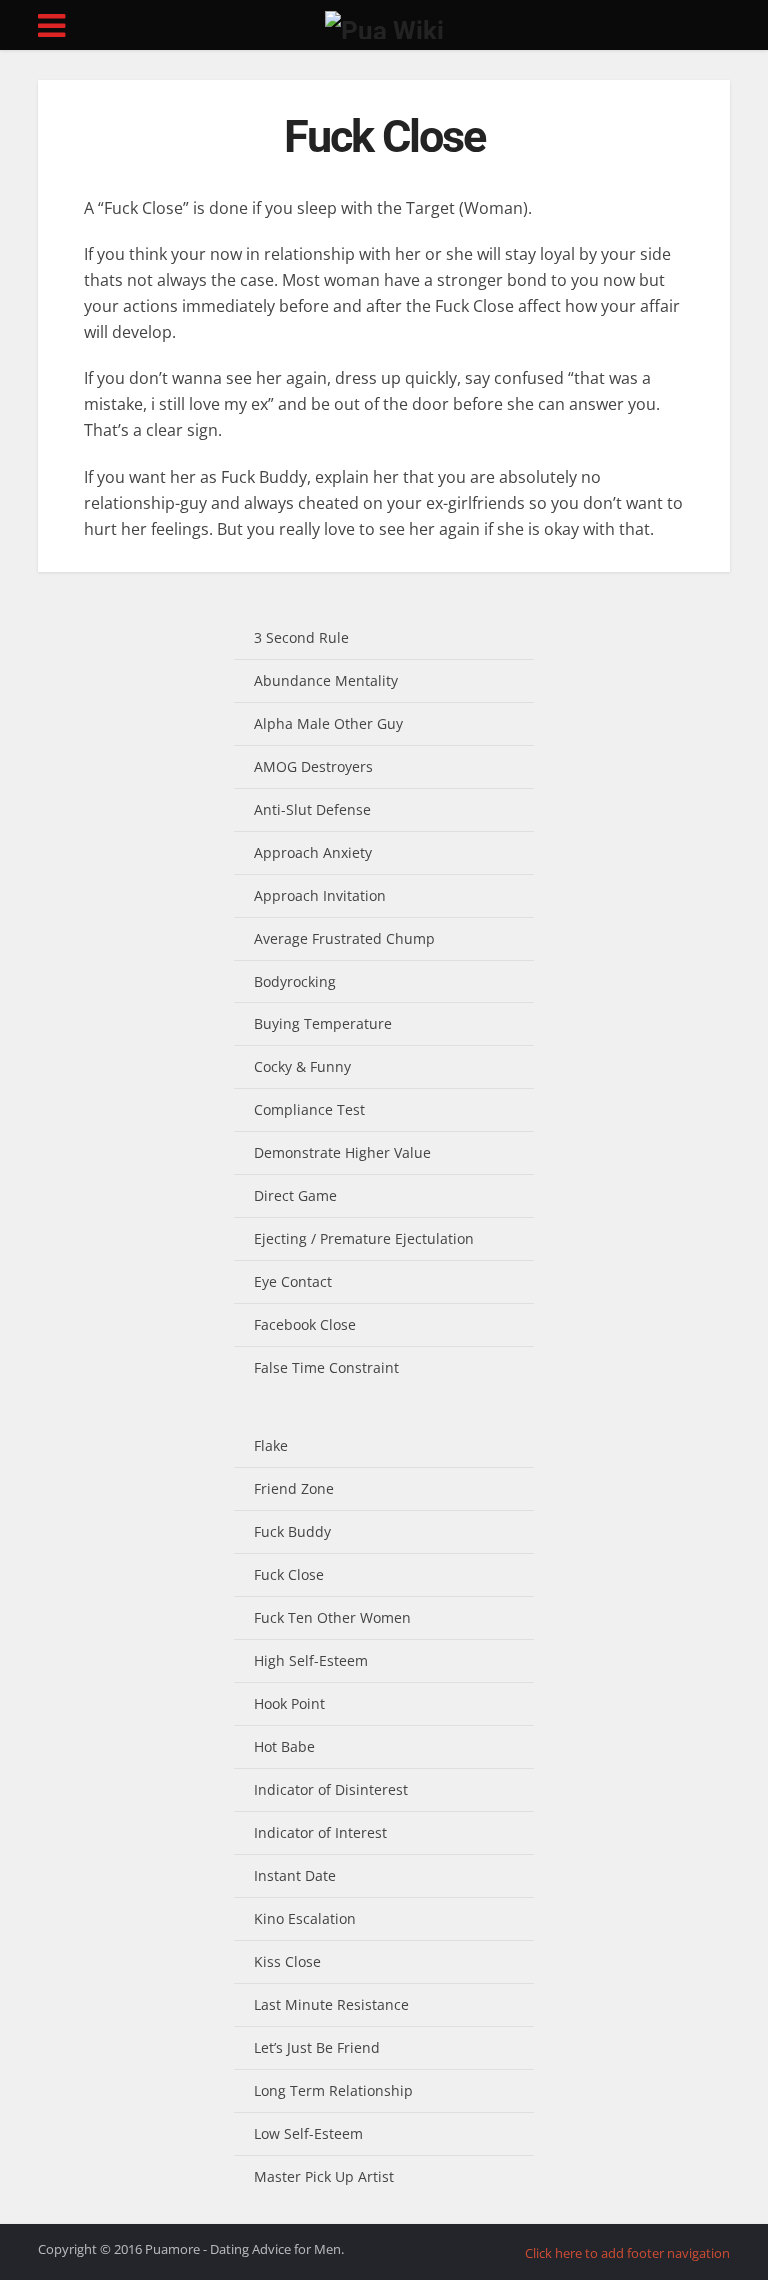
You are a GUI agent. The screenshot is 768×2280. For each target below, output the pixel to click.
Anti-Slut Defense (312, 809)
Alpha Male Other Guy (328, 723)
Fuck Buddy (292, 1531)
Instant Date (295, 1875)
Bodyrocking (295, 981)
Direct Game (295, 1195)
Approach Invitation (320, 895)
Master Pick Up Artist (324, 2176)
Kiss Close (287, 1961)
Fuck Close (289, 1574)
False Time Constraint (326, 1367)
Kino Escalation (305, 1918)
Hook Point (289, 1703)
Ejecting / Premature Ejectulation (364, 1238)
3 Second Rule (301, 637)
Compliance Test (309, 1109)
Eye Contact (293, 1281)
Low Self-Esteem (308, 2133)
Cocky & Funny (302, 1066)
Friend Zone (294, 1488)
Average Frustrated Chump (344, 938)
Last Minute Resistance (331, 2004)
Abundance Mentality (326, 680)
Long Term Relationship (333, 2090)
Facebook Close (305, 1324)
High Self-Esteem (311, 1660)
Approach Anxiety (313, 852)
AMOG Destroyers (313, 766)
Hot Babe (284, 1746)
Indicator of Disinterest (331, 1789)
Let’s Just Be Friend (317, 2047)
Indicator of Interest (320, 1832)
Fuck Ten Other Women (332, 1617)
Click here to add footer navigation (627, 2253)
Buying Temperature (323, 1023)
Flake (271, 1445)
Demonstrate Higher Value (342, 1152)
